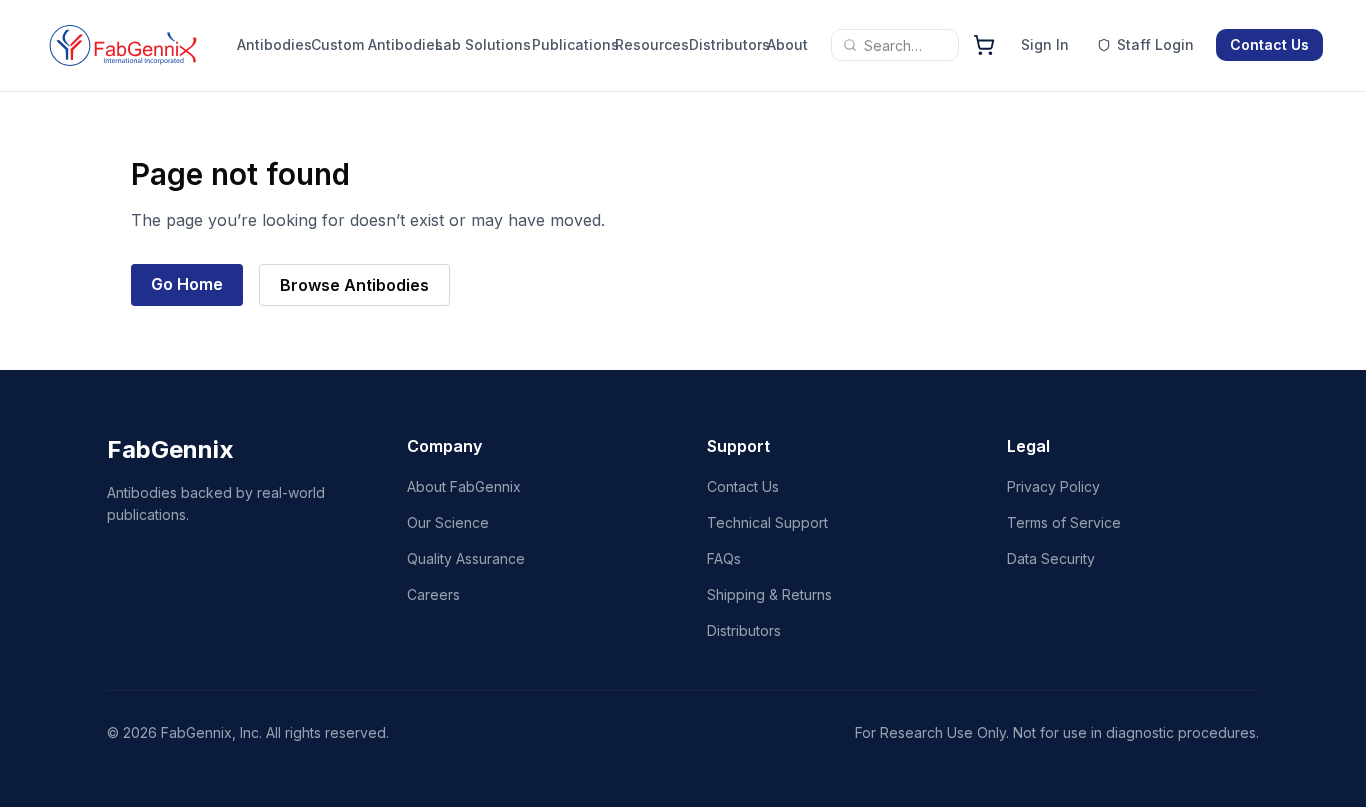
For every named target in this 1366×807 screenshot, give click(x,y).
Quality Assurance (466, 558)
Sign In (1045, 44)
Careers (433, 594)
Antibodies (269, 44)
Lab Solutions (483, 44)
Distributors (723, 44)
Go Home (187, 284)
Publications (568, 44)
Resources (647, 44)
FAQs (724, 558)
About (787, 44)
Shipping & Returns (769, 594)
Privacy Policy (1053, 486)
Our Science (448, 522)
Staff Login (1155, 44)
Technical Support (767, 522)
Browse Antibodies (354, 285)
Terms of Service (1064, 522)
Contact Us (1269, 44)
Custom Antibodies (377, 44)
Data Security (1051, 558)
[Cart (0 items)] (984, 45)
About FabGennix (464, 486)
